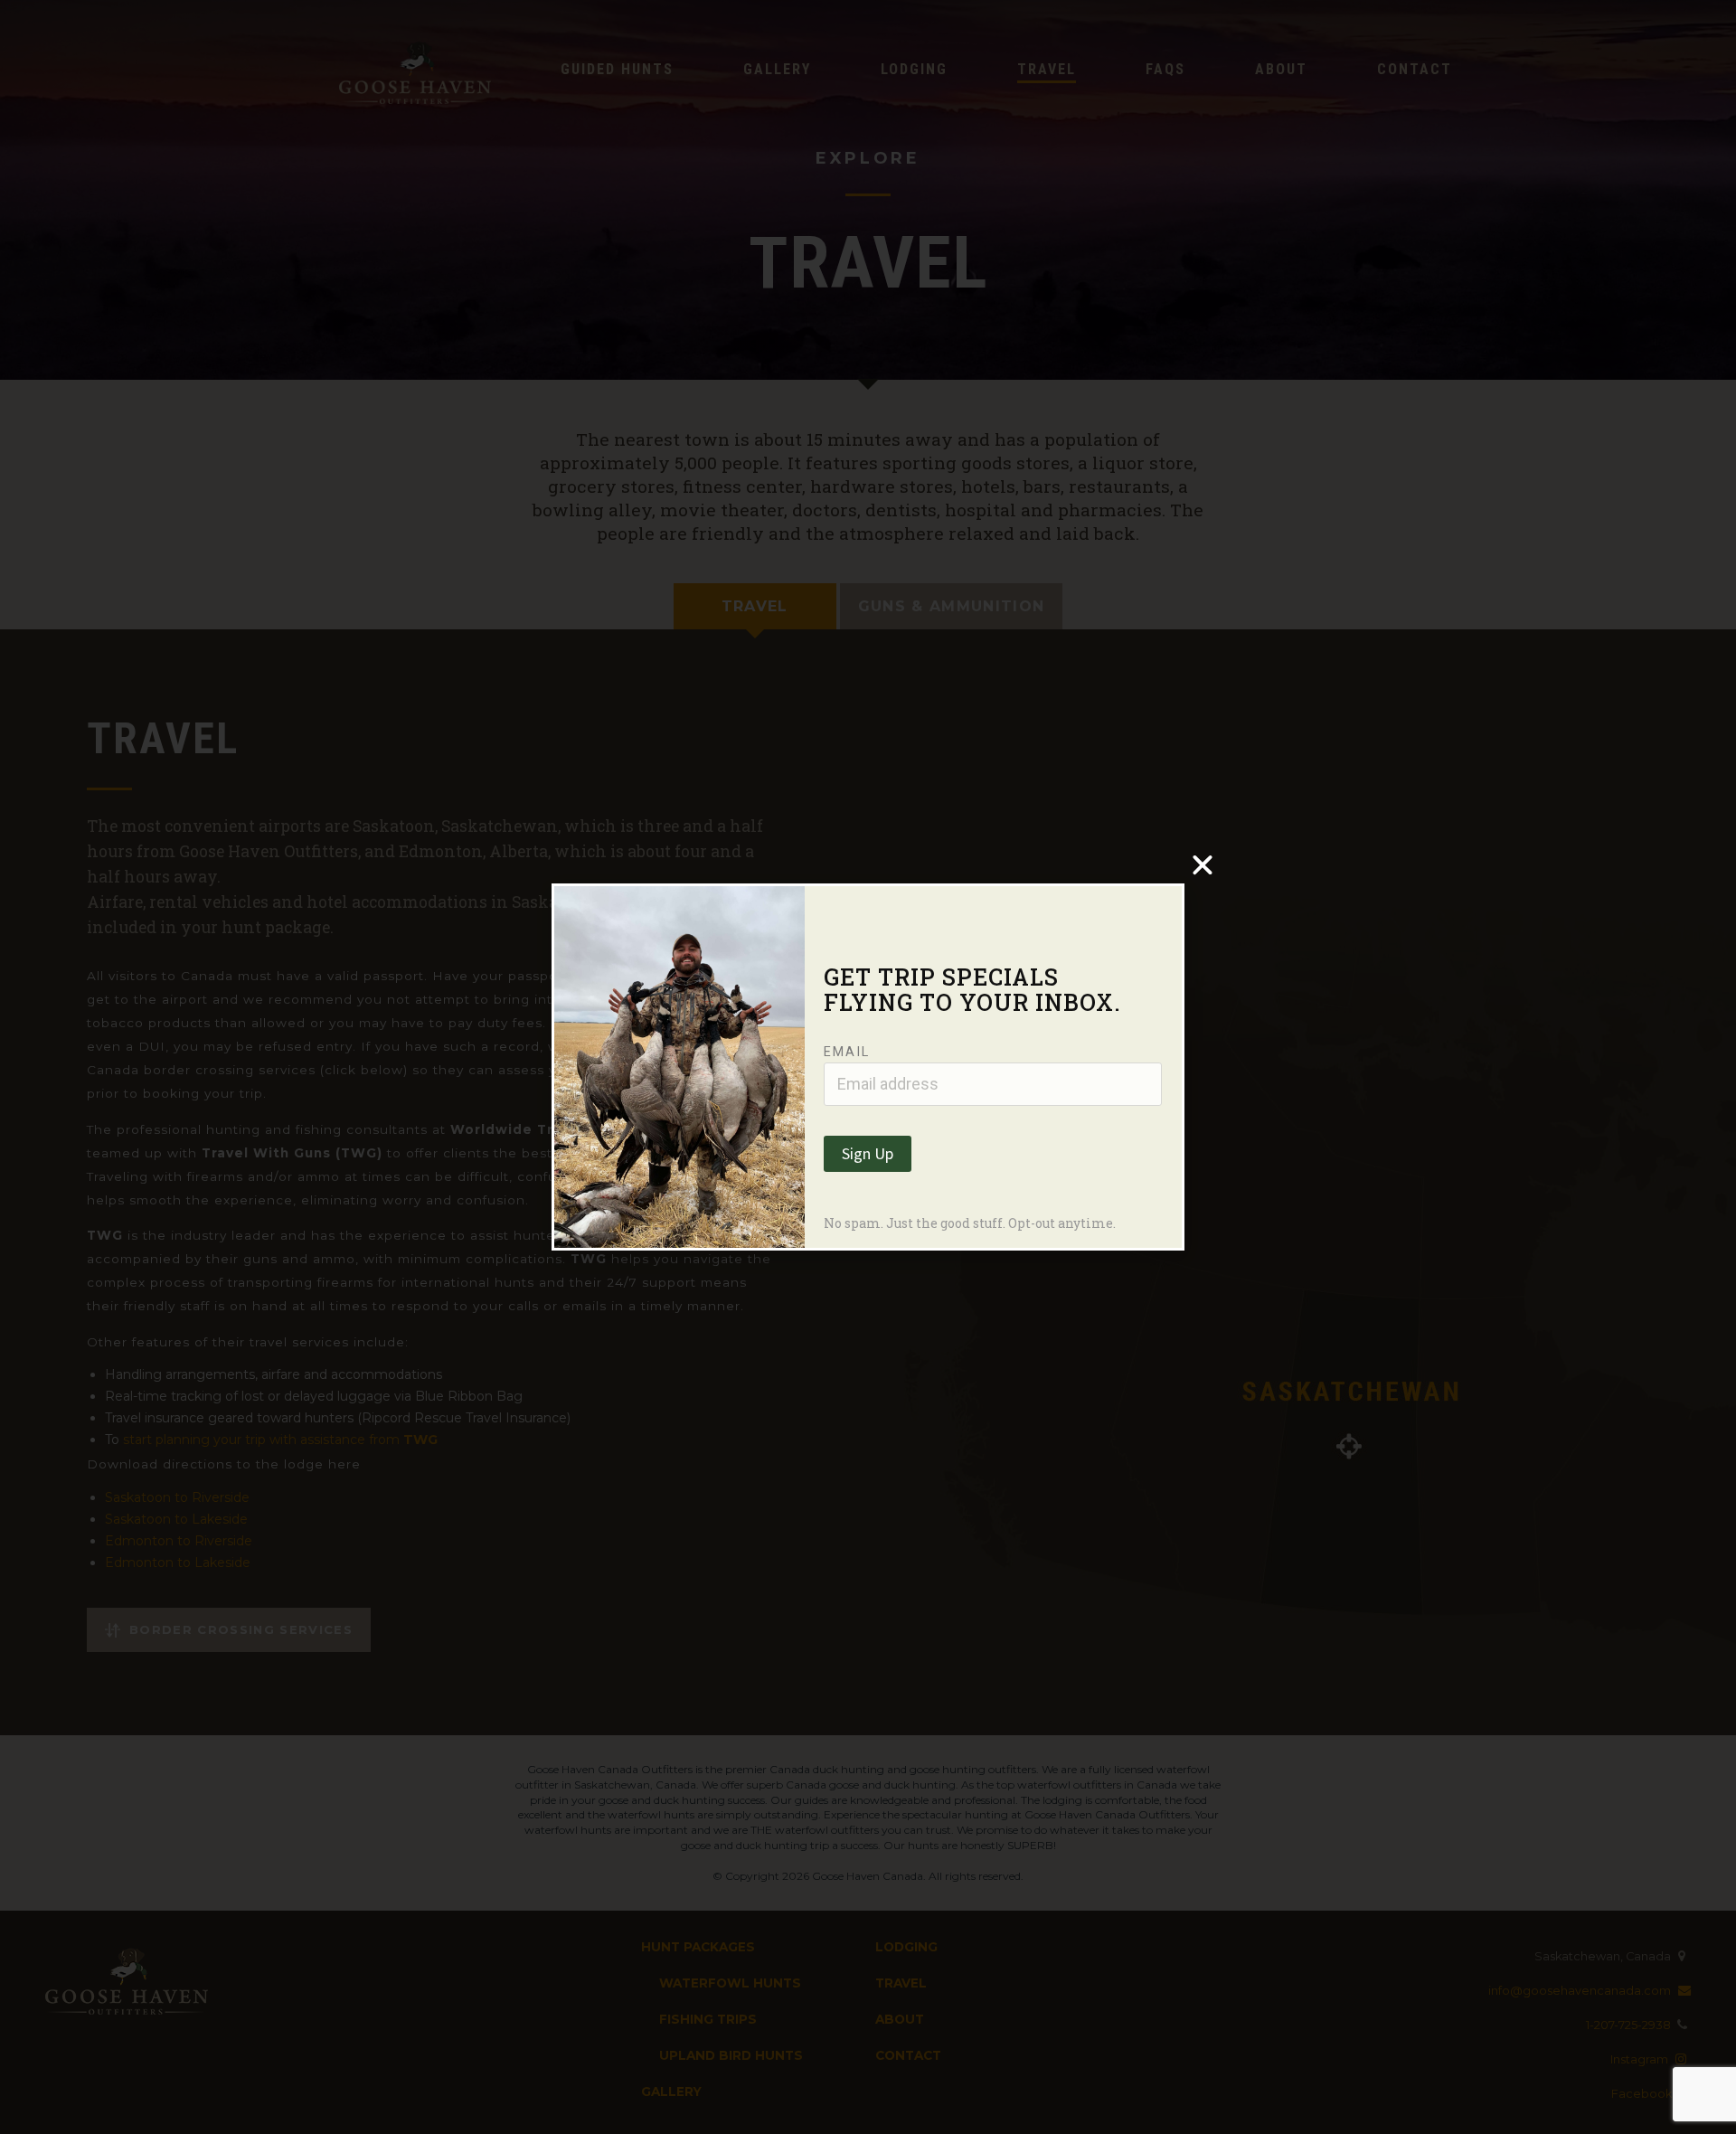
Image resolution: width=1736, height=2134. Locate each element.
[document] (868, 1067)
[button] (1203, 865)
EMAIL (847, 1052)
